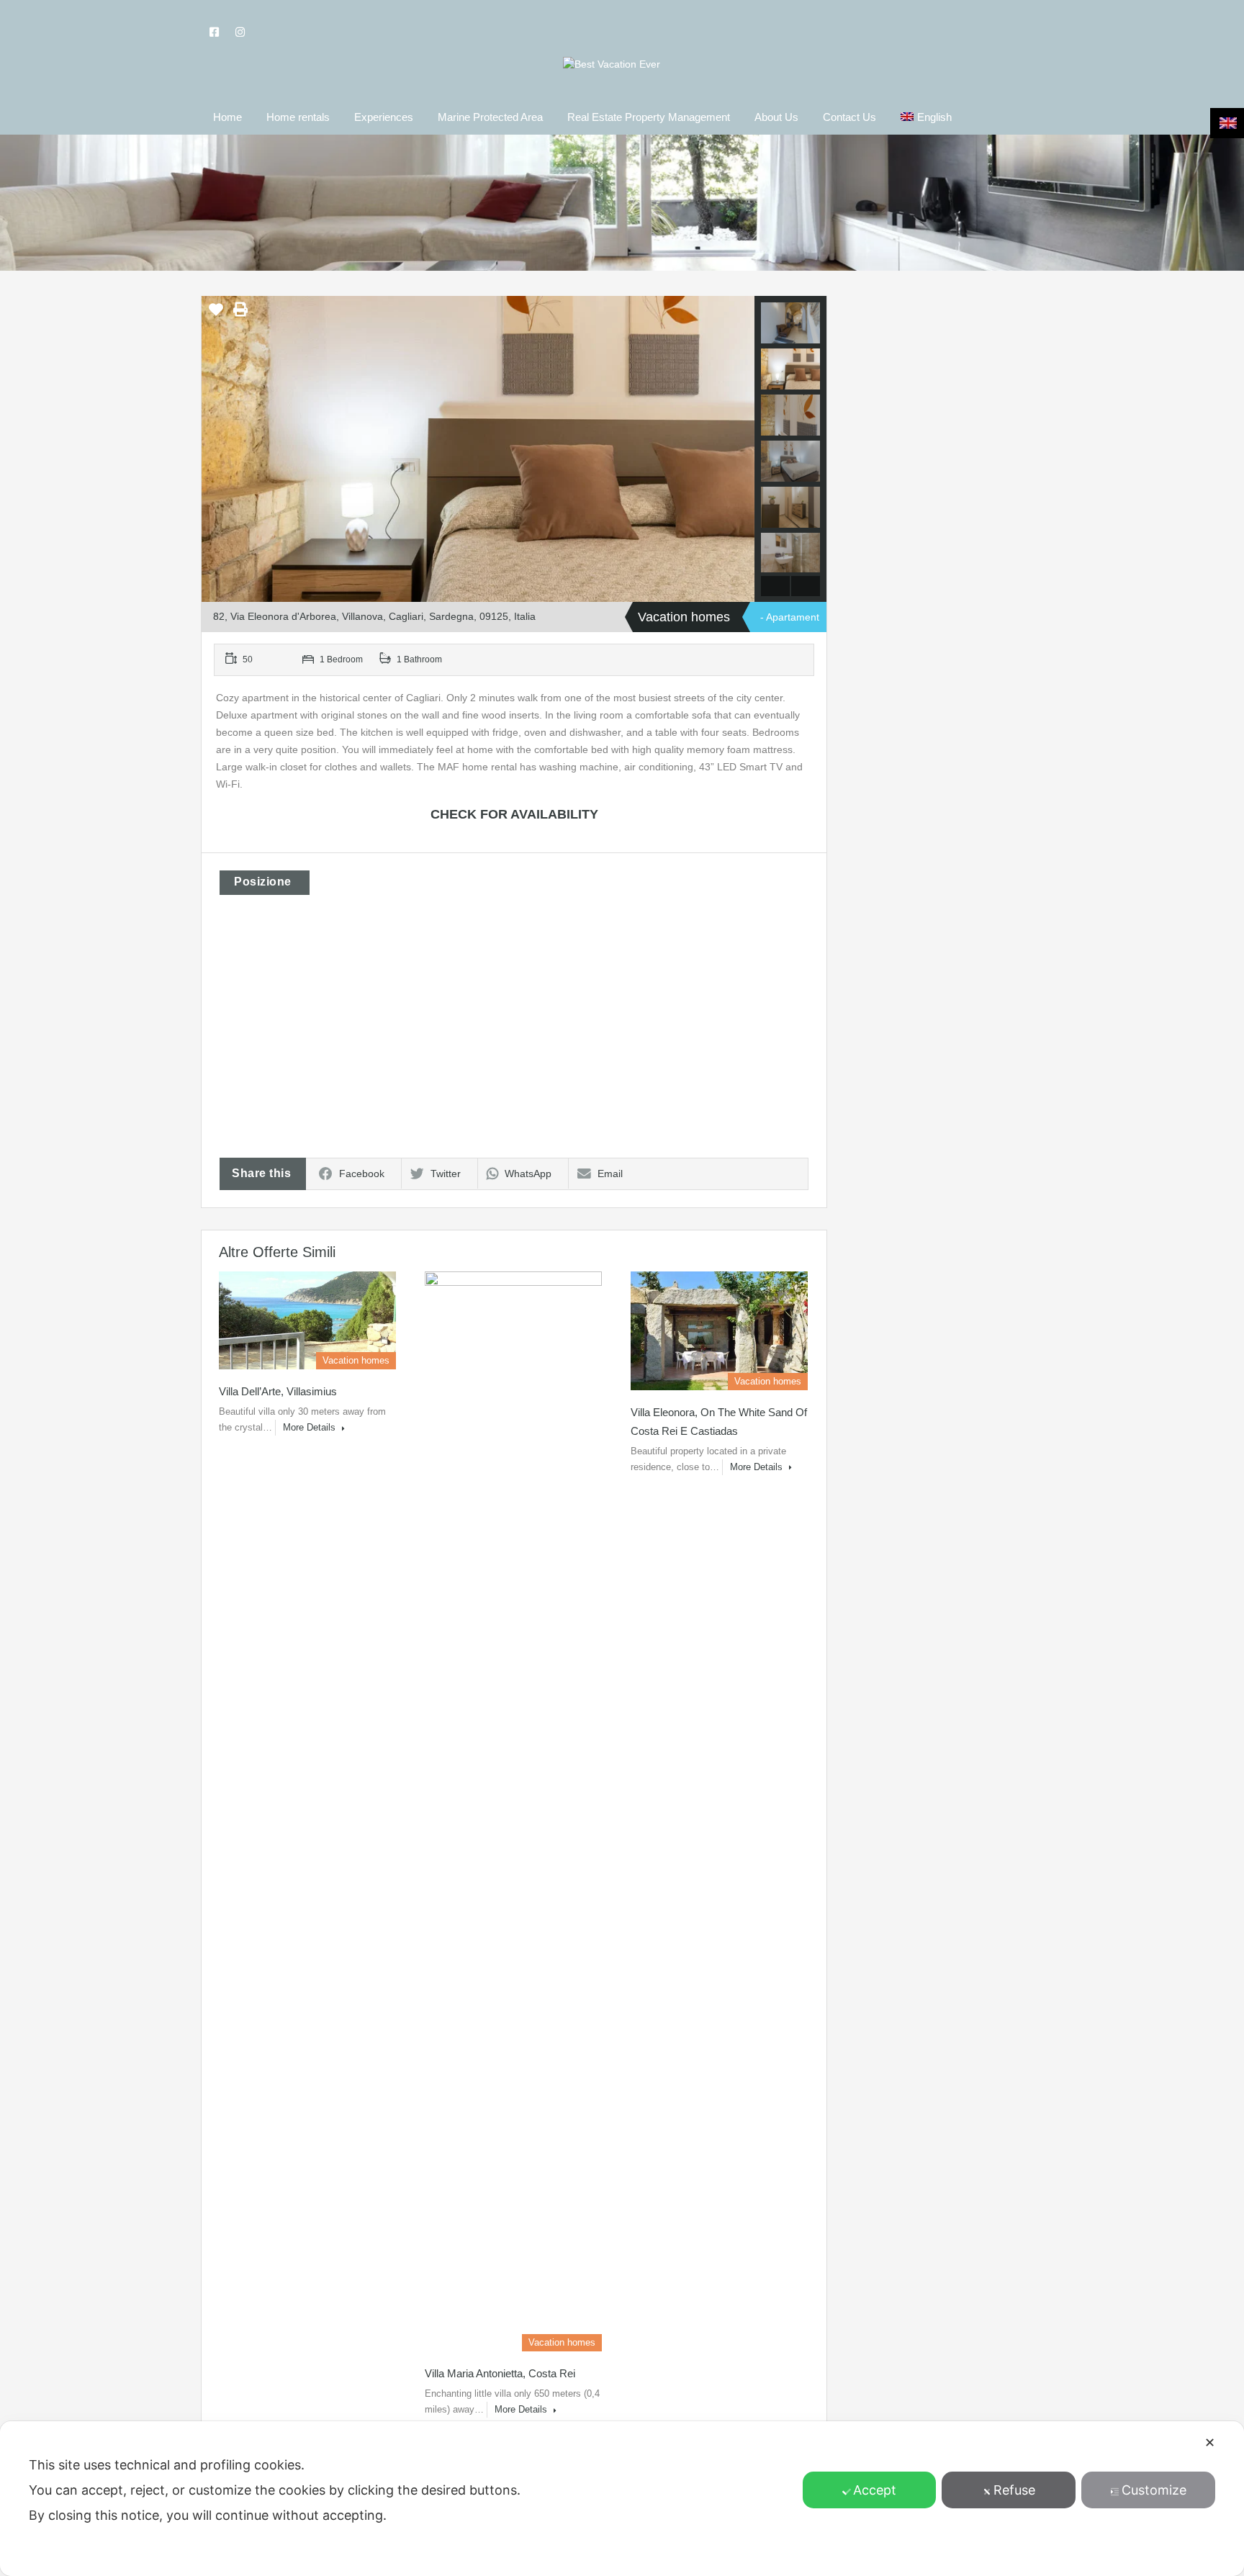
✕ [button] (1210, 2442)
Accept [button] (875, 2490)
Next (742, 449)
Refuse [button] (1014, 2490)
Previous (214, 449)
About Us (776, 117)
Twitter (446, 1174)
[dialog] (622, 2499)
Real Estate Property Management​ (649, 117)
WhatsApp (528, 1174)
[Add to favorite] (216, 315)
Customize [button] (1154, 2490)
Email (610, 1174)
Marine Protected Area (490, 117)
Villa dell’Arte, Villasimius (278, 1391)
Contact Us (849, 117)
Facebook (362, 1174)
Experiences (384, 117)
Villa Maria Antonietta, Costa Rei (500, 2373)
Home (227, 117)
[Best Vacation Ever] (612, 64)
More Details (311, 1427)
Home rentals (298, 117)
